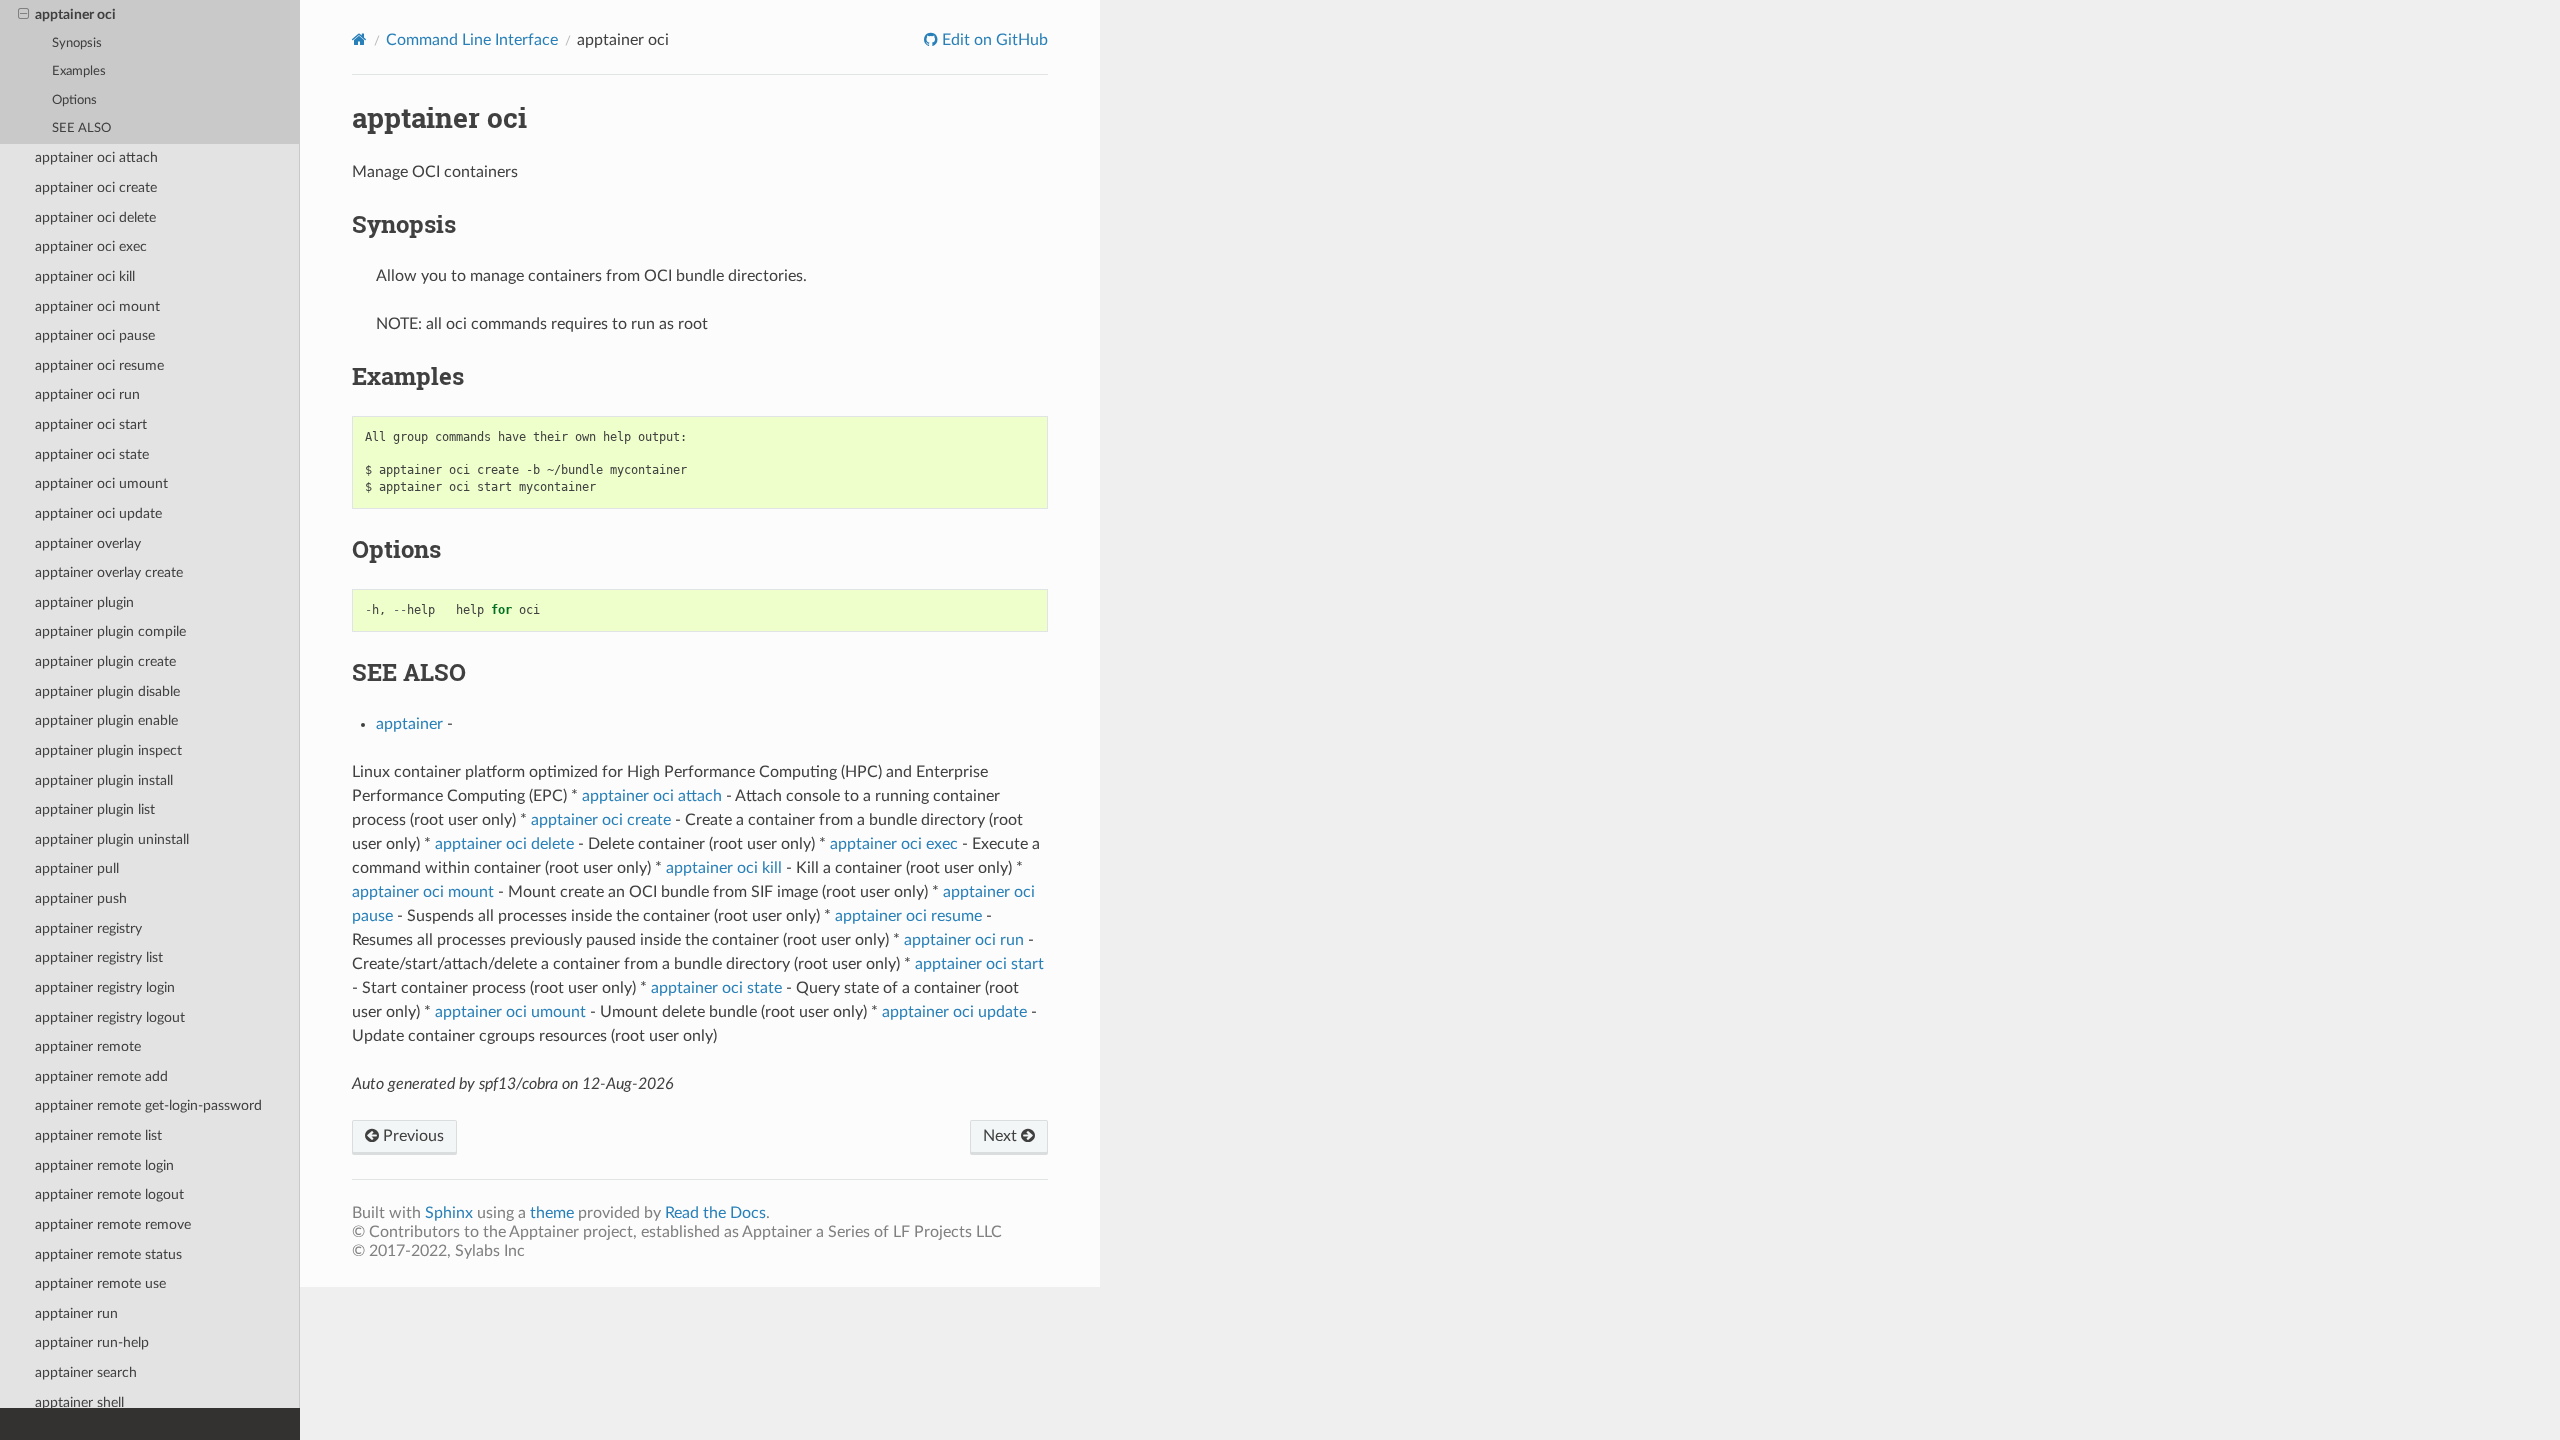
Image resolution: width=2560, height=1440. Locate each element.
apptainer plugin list (95, 809)
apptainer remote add (101, 1076)
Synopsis (77, 43)
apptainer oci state (92, 454)
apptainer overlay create (109, 572)
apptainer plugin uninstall (112, 839)
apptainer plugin (84, 602)
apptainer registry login (105, 987)
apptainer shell (79, 1402)
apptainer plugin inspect (108, 750)
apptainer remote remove (113, 1224)
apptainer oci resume (99, 365)
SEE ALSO (81, 128)
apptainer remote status (108, 1254)
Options (74, 100)
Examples (79, 71)
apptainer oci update (98, 513)
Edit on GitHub (993, 40)
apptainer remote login (104, 1165)
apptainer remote (88, 1046)
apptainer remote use (100, 1283)
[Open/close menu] (23, 15)
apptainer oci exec (91, 246)
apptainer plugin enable (106, 720)
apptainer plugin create (105, 661)
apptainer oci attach (96, 157)
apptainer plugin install (104, 780)
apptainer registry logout (110, 1017)
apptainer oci (75, 14)
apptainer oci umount (101, 483)
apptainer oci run (87, 394)
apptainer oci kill (85, 276)
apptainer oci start (91, 424)
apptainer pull (77, 868)
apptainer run (76, 1313)
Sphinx (449, 1213)
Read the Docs (715, 1213)
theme (552, 1213)
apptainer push (81, 898)
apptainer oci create (96, 187)
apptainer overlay (88, 543)
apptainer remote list (98, 1135)
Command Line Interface (472, 40)
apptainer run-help (92, 1342)
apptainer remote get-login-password (148, 1105)
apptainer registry (88, 928)
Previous (411, 1136)
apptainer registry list (99, 957)
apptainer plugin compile (110, 631)
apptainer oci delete (95, 217)
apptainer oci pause (95, 335)
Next (1002, 1136)
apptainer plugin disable (107, 691)
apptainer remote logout (109, 1194)
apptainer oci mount (97, 306)
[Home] (359, 39)
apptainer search (86, 1372)
